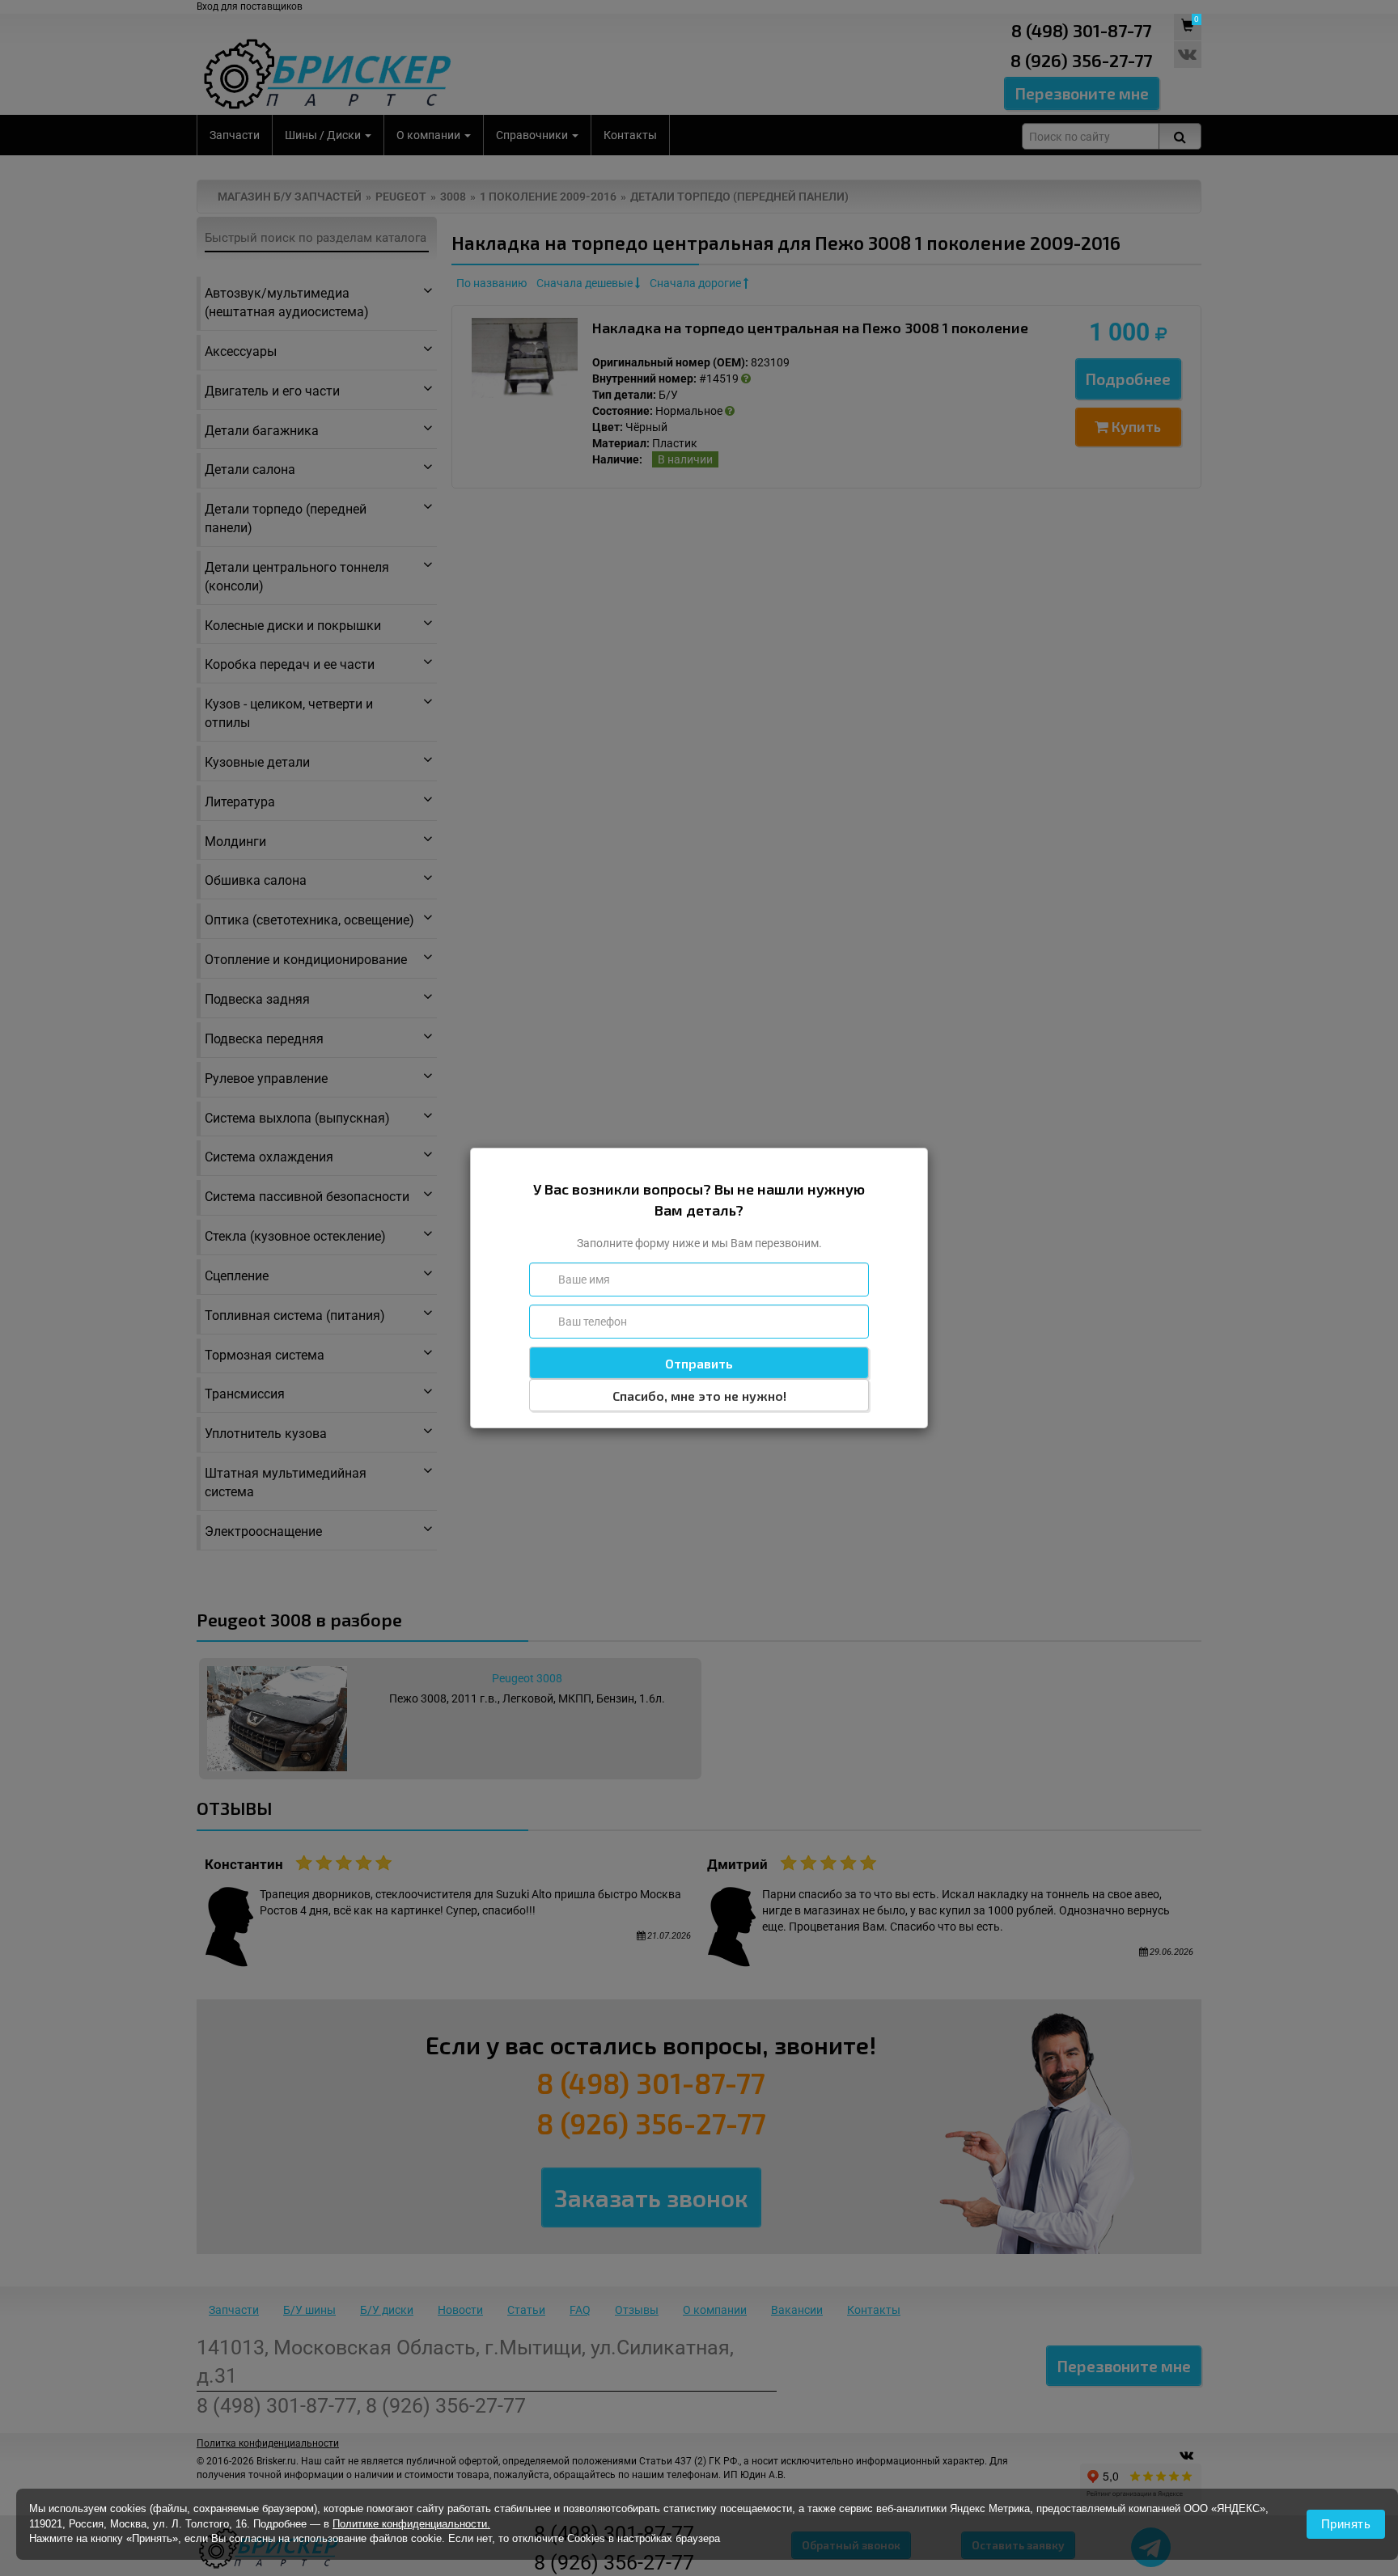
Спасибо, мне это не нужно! (699, 1396)
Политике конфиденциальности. (411, 2524)
